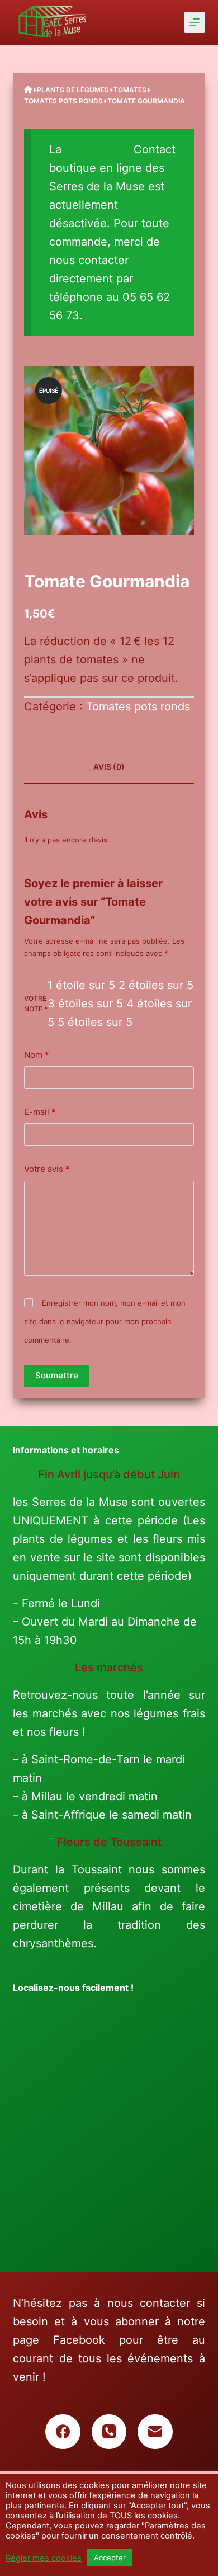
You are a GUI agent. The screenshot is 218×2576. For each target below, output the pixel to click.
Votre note (36, 1004)
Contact (155, 149)
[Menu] (195, 22)
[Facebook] (63, 2432)
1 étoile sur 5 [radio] (81, 985)
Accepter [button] (110, 2558)
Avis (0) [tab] (109, 767)
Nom (37, 1055)
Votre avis (47, 1169)
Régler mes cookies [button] (44, 2558)
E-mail (40, 1112)
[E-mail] (155, 2432)
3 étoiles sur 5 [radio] (85, 1004)
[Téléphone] (109, 2432)
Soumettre (57, 1375)
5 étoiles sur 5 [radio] (95, 1022)
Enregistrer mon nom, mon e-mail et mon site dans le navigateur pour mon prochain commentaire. (105, 1321)
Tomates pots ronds (138, 707)
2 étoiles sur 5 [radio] (156, 985)
